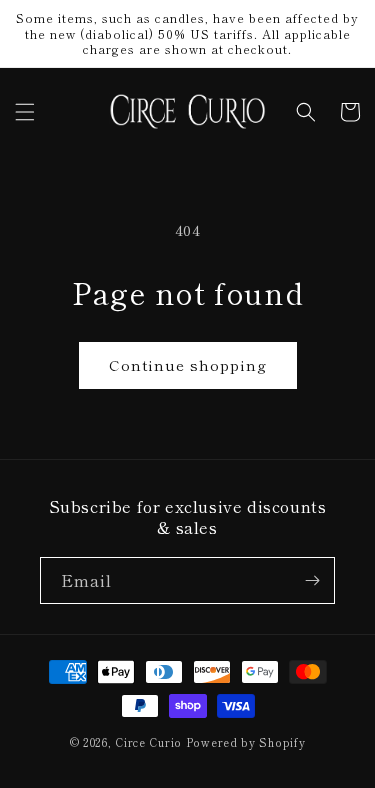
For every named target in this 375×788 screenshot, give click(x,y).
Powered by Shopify (246, 742)
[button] (25, 112)
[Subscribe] (312, 580)
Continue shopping (188, 364)
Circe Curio (148, 742)
